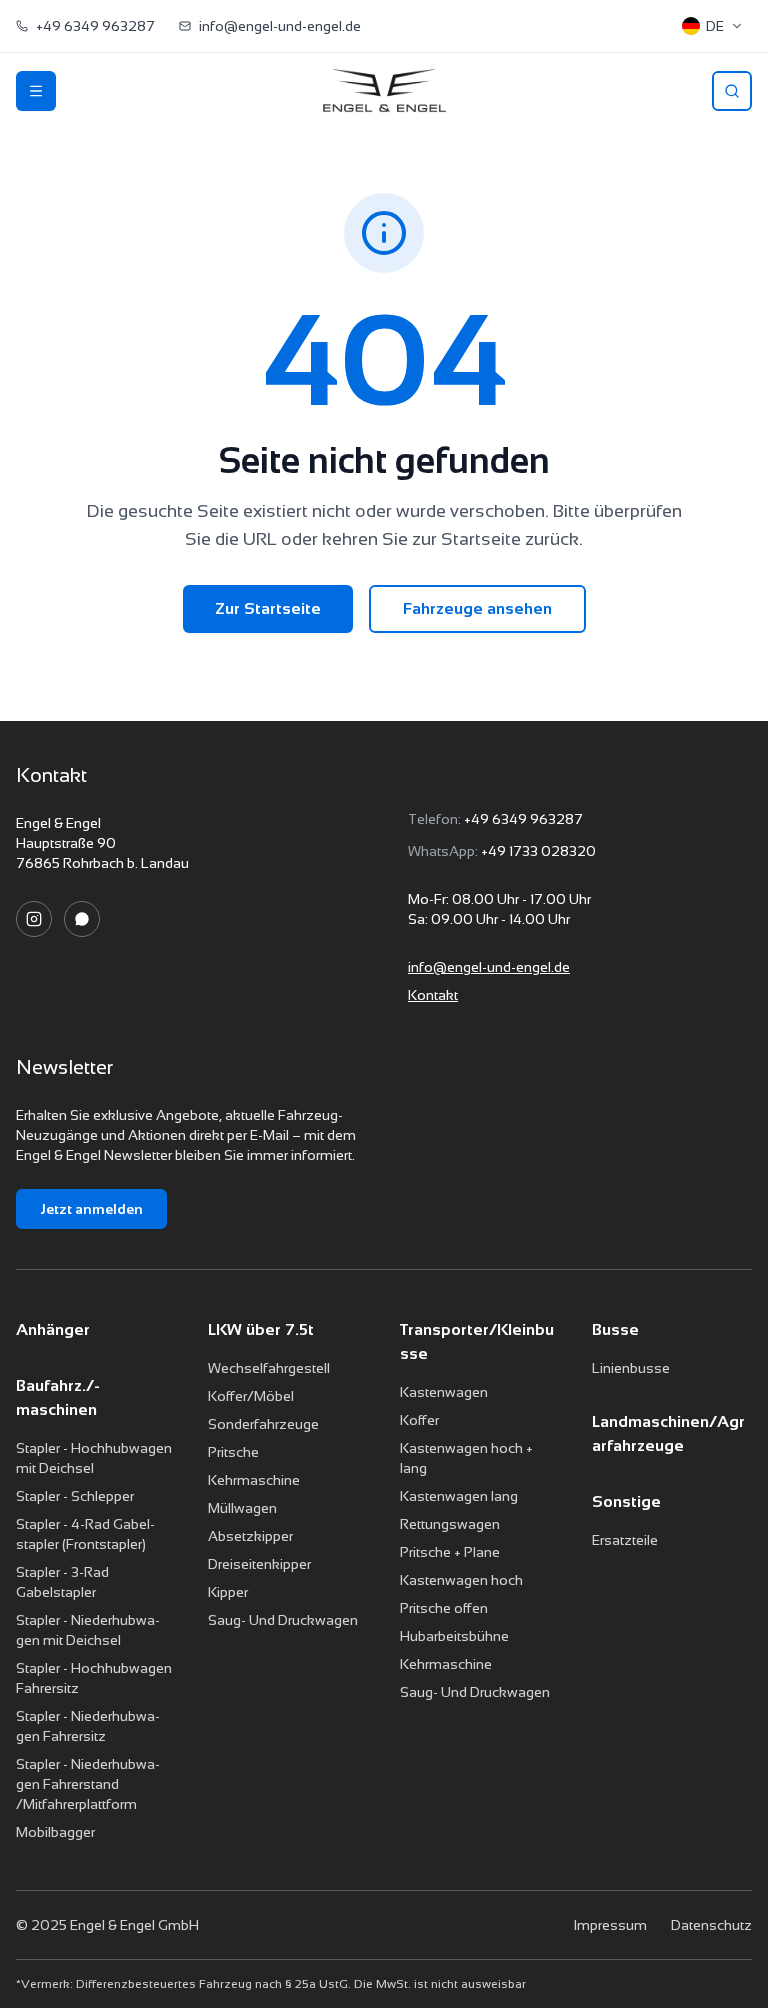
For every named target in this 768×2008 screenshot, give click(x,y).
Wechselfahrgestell (269, 1368)
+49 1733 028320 (538, 851)
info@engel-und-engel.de (489, 967)
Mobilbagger (55, 1832)
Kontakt (433, 995)
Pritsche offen (444, 1608)
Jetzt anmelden (91, 1209)
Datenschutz (711, 1925)
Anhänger (53, 1329)
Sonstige (626, 1501)
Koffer (419, 1420)
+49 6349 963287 (523, 819)
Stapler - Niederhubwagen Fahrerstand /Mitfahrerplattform (88, 1784)
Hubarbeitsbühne (454, 1636)
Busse (615, 1329)
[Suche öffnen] (732, 91)
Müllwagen (242, 1508)
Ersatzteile (625, 1540)
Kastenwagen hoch (461, 1580)
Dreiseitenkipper (259, 1564)
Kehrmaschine (254, 1480)
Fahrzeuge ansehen (477, 608)
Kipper (228, 1592)
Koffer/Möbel (251, 1396)
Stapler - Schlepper (75, 1496)
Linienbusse (631, 1368)
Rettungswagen (450, 1524)
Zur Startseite (268, 608)
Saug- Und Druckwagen (283, 1620)
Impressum (610, 1925)
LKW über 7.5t (261, 1329)
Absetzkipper (250, 1536)
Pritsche (233, 1452)
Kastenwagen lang (459, 1496)
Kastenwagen (444, 1392)
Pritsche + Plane (450, 1552)
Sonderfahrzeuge (263, 1424)
